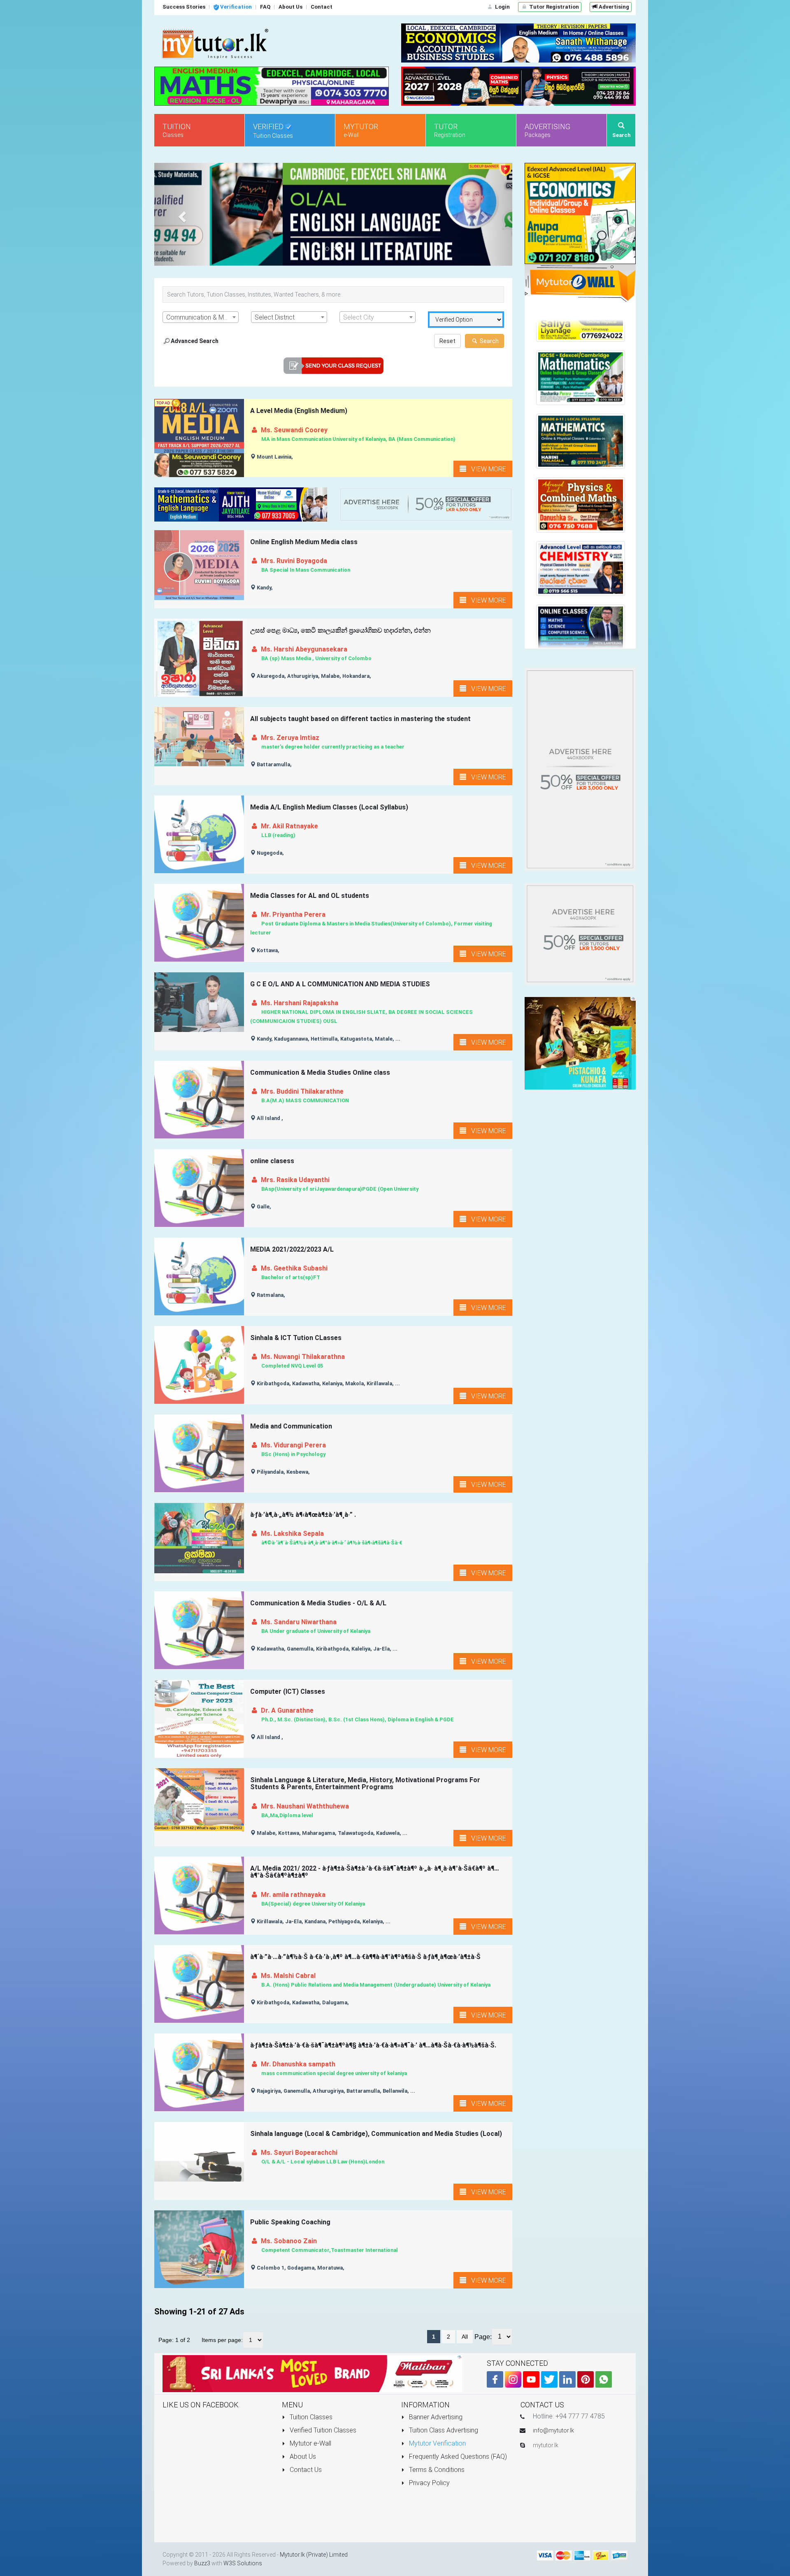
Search (489, 341)
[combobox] (201, 317)
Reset (447, 341)
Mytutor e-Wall (310, 2443)
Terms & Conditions (436, 2470)
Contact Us (305, 2470)
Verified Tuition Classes (322, 2430)
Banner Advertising (435, 2417)
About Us (302, 2457)
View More (486, 469)
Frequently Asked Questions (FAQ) (457, 2457)
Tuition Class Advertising (443, 2430)
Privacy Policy (429, 2483)
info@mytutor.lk (553, 2430)
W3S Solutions (243, 2563)
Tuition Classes (310, 2417)
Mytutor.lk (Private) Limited (314, 2555)
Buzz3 (202, 2563)
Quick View (200, 453)
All (465, 2337)
